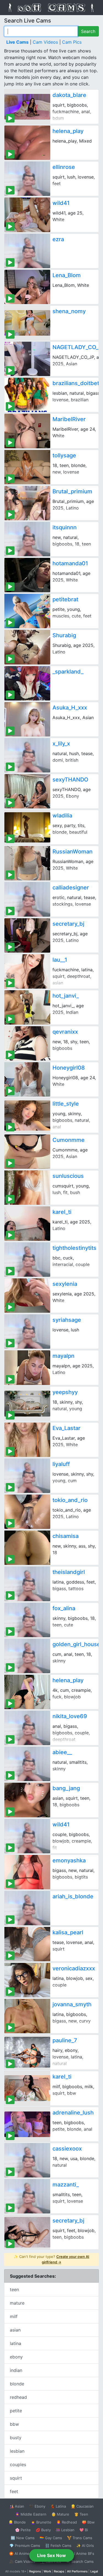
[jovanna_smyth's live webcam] (27, 2016)
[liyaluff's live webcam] (27, 1476)
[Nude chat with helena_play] (27, 143)
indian (16, 2370)
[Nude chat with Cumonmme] (27, 1152)
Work (47, 2571)
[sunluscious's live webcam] (27, 1188)
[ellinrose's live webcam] (27, 179)
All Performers (77, 2571)
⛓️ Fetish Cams (58, 2546)
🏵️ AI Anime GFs (23, 2553)
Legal (94, 2571)
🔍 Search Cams (80, 2561)
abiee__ (62, 1752)
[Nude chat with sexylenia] (27, 1296)
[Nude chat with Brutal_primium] (27, 503)
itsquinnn (65, 527)
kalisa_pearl (68, 1932)
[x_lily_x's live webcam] (27, 755)
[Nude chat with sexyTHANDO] (27, 791)
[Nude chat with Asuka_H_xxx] (27, 719)
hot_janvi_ (66, 996)
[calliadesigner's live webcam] (27, 899)
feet (14, 2491)
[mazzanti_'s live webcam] (27, 2196)
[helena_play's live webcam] (27, 1692)
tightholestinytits (74, 1248)
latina (16, 2343)
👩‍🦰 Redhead (67, 2522)
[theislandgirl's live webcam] (27, 1584)
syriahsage (67, 1320)
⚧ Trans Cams (80, 2538)
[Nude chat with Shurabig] (27, 647)
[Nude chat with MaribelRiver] (27, 431)
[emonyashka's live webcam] (27, 1872)
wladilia (62, 816)
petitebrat (65, 599)
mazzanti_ (66, 2185)
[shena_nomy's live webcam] (27, 323)
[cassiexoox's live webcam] (27, 2160)
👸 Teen (81, 2514)
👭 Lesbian (65, 2530)
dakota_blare (69, 95)
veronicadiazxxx (74, 1968)
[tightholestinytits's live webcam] (27, 1260)
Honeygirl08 (69, 1068)
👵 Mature (60, 2514)
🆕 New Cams (23, 2538)
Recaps (59, 2571)
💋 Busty (43, 2530)
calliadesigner (71, 888)
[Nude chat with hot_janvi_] (27, 1007)
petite (16, 2411)
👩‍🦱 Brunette (41, 2522)
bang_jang (66, 1788)
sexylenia (65, 1284)
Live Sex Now (51, 2555)
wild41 (61, 203)
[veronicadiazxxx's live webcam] (27, 1980)
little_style (66, 1104)
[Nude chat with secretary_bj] (27, 935)
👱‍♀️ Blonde (17, 2522)
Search (88, 31)
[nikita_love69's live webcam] (27, 1728)
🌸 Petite (23, 2530)
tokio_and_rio (70, 1500)
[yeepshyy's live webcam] (27, 1404)
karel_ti (62, 1212)
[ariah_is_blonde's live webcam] (27, 1908)
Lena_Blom (67, 275)
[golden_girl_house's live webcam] (27, 1656)
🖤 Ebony (37, 2506)
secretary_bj (68, 924)
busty (16, 2438)
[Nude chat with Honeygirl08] (27, 1079)
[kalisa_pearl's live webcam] (27, 1944)
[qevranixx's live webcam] (27, 1043)
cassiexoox (67, 2149)
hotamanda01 (70, 563)
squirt (16, 2478)
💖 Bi (84, 2530)
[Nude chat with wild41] (27, 215)
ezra (58, 239)
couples (18, 2464)
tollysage (64, 455)
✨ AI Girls (85, 2546)
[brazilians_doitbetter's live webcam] (27, 395)
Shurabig (64, 635)
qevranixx (65, 1032)
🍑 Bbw (88, 2522)
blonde (17, 2384)
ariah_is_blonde (73, 1896)
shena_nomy (69, 311)
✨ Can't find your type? (51, 2259)
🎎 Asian (17, 2506)
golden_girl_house (76, 1644)
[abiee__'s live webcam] (27, 1764)
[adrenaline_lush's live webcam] (27, 2124)
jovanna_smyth (72, 2004)
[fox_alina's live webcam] (27, 1620)
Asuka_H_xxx (70, 708)
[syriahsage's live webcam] (27, 1332)
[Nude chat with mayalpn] (27, 1368)
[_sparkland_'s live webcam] (27, 683)
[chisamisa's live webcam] (27, 1548)
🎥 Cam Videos (22, 2561)
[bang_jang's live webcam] (27, 1800)
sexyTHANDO (70, 780)
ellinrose (64, 167)
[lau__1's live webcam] (27, 971)
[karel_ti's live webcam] (27, 2088)
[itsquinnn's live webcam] (27, 539)
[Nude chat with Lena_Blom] (27, 287)
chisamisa (66, 1536)
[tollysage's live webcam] (27, 467)
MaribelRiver (69, 419)
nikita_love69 (70, 1716)
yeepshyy (65, 1392)
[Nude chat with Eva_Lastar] (27, 1440)
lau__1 (60, 960)
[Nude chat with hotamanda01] (27, 575)
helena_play (68, 131)
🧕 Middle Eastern (31, 2514)
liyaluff (61, 1464)
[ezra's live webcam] (27, 251)
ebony (16, 2357)
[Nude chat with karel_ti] (27, 1224)
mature (17, 2303)
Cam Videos (45, 42)
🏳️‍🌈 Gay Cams (51, 2538)
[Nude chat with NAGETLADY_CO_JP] (27, 359)
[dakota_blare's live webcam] (27, 107)
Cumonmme (69, 1140)
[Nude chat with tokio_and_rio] (27, 1512)
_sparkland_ (68, 672)
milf (14, 2316)
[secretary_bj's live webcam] (27, 2232)
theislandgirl (69, 1572)
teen (14, 2290)
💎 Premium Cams (25, 2546)
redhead (18, 2397)
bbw (14, 2424)
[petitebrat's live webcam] (27, 611)
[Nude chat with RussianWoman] (27, 863)
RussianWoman (73, 852)
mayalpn (63, 1356)
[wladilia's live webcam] (27, 827)
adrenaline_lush (73, 2113)
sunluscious (68, 1176)
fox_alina (64, 1608)
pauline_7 (65, 2040)
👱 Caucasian (82, 2506)
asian (15, 2330)
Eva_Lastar (66, 1428)
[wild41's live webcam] (27, 1836)
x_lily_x (61, 744)
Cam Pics (72, 42)
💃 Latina (58, 2506)
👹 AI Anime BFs (80, 2553)
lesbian (17, 2451)
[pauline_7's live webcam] (27, 2052)
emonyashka (69, 1860)
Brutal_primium (72, 491)
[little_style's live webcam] (27, 1115)
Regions (35, 2571)
